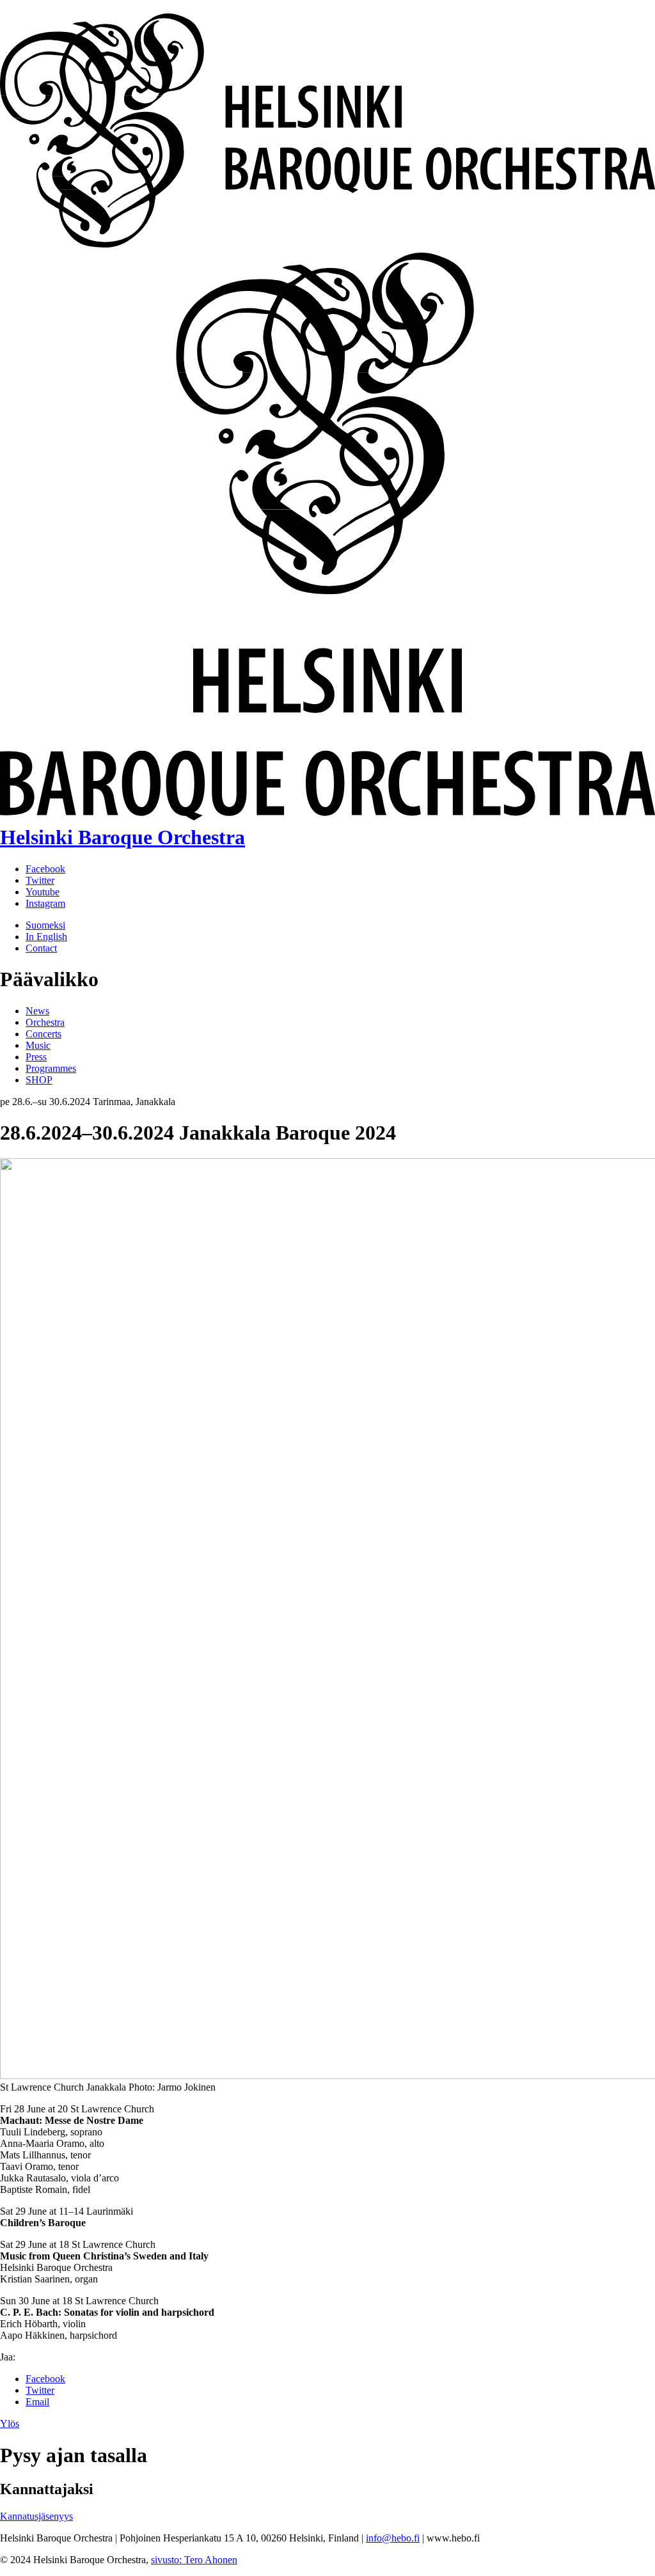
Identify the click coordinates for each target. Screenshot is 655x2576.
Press (36, 1057)
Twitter (40, 2390)
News (37, 1011)
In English (46, 937)
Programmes (51, 1068)
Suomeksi (45, 925)
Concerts (43, 1034)
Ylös (10, 2423)
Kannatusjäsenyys (36, 2516)
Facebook (45, 2379)
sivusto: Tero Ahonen (194, 2560)
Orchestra (45, 1022)
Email (37, 2402)
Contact (41, 948)
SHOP (39, 1080)
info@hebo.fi (393, 2538)
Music (38, 1045)
